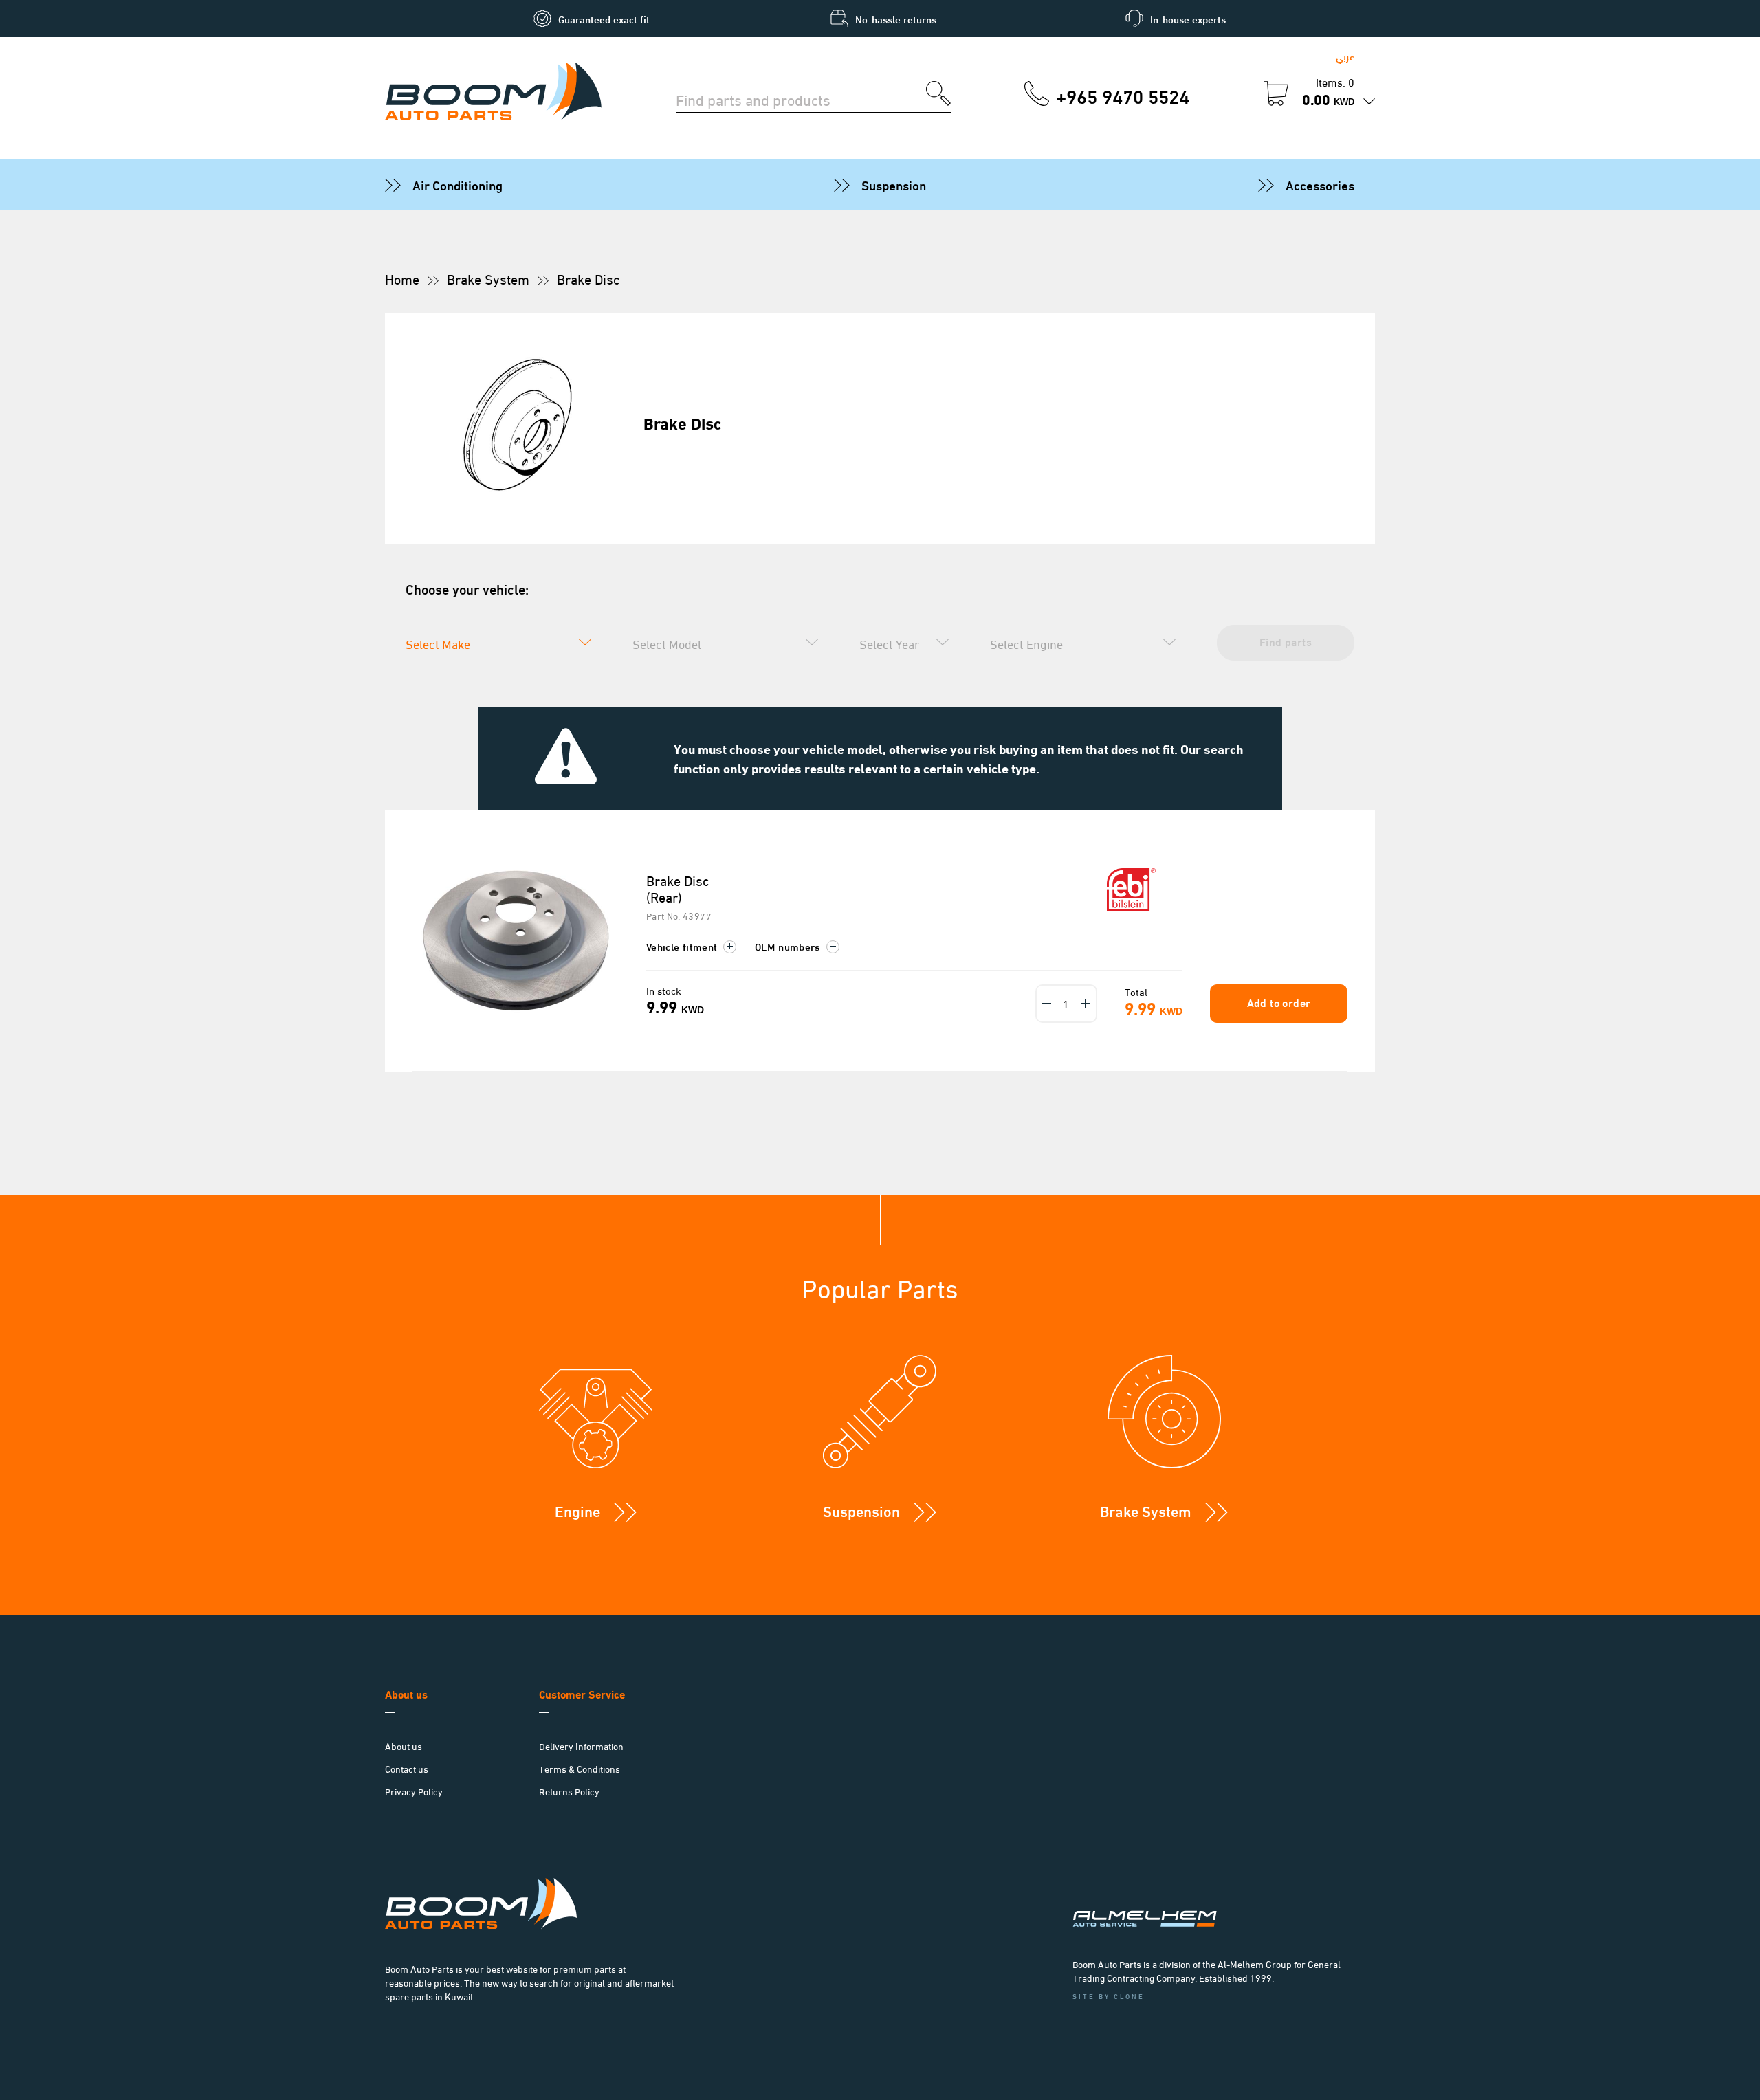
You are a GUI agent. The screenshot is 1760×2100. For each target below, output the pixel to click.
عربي (1345, 56)
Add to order (1279, 1002)
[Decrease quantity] (1047, 1004)
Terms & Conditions (580, 1768)
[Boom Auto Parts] (493, 93)
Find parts (1286, 641)
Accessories (1320, 184)
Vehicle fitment (683, 946)
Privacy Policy (414, 1791)
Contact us (407, 1768)
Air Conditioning (458, 184)
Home (402, 278)
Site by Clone (1109, 1996)
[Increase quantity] (1086, 1004)
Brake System (488, 278)
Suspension (894, 184)
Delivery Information (581, 1746)
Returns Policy (569, 1791)
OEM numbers (789, 946)
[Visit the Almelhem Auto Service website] (1217, 1901)
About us (404, 1746)
